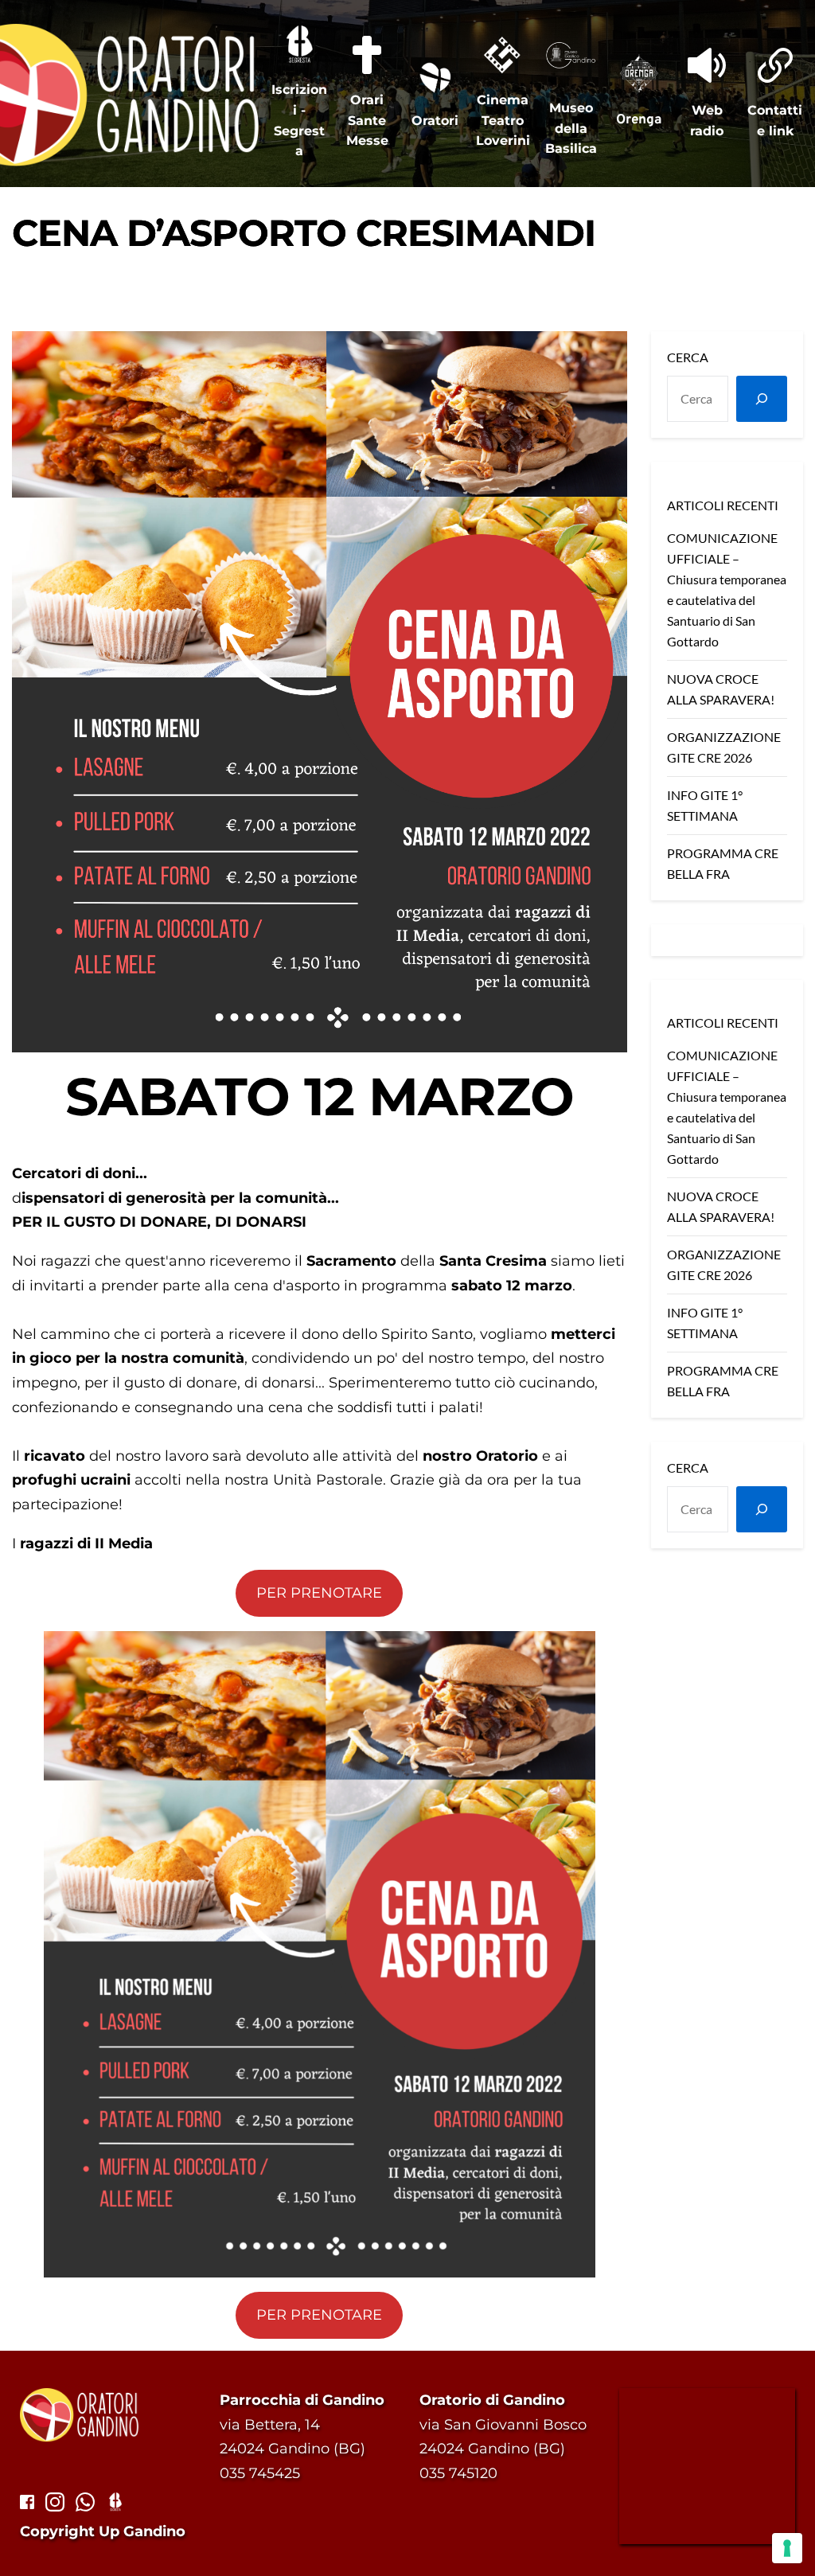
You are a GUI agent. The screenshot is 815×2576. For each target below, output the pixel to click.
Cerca (688, 357)
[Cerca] (762, 399)
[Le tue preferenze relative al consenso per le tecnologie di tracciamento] (787, 2548)
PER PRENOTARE (319, 1593)
